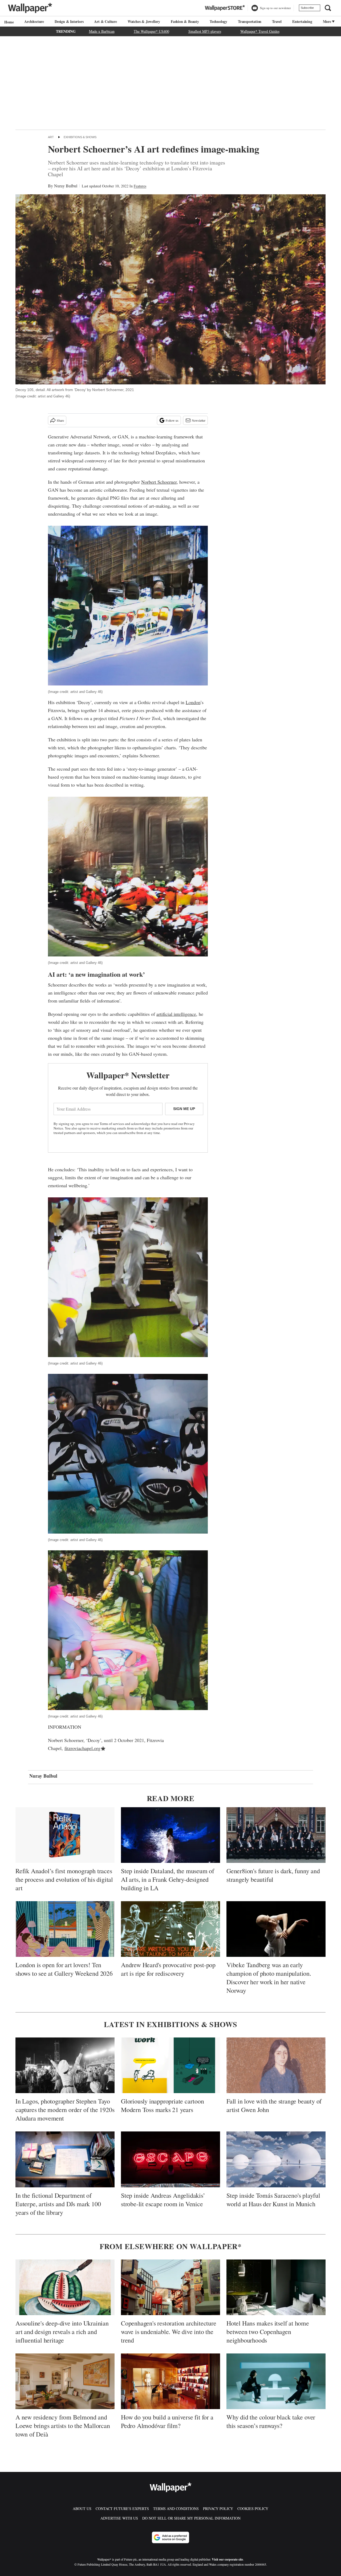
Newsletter (199, 420)
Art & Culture (105, 21)
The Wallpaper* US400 (151, 31)
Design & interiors (69, 21)
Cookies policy (253, 2509)
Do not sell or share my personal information (191, 2518)
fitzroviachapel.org (82, 1748)
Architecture (34, 21)
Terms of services (112, 1124)
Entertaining (302, 21)
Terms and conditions (176, 2509)
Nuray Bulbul (66, 186)
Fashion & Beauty (185, 21)
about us (82, 2509)
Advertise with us (119, 2518)
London (193, 702)
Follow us (172, 420)
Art (51, 137)
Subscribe (307, 8)
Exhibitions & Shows (80, 137)
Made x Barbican (102, 31)
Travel (277, 21)
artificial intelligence (176, 1014)
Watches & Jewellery (144, 21)
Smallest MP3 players (205, 31)
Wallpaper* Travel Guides (260, 31)
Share (60, 420)
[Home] (8, 22)
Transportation (250, 21)
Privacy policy (218, 2509)
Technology (218, 21)
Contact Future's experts (122, 2509)
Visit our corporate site (227, 2559)
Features (140, 186)
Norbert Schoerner (159, 482)
